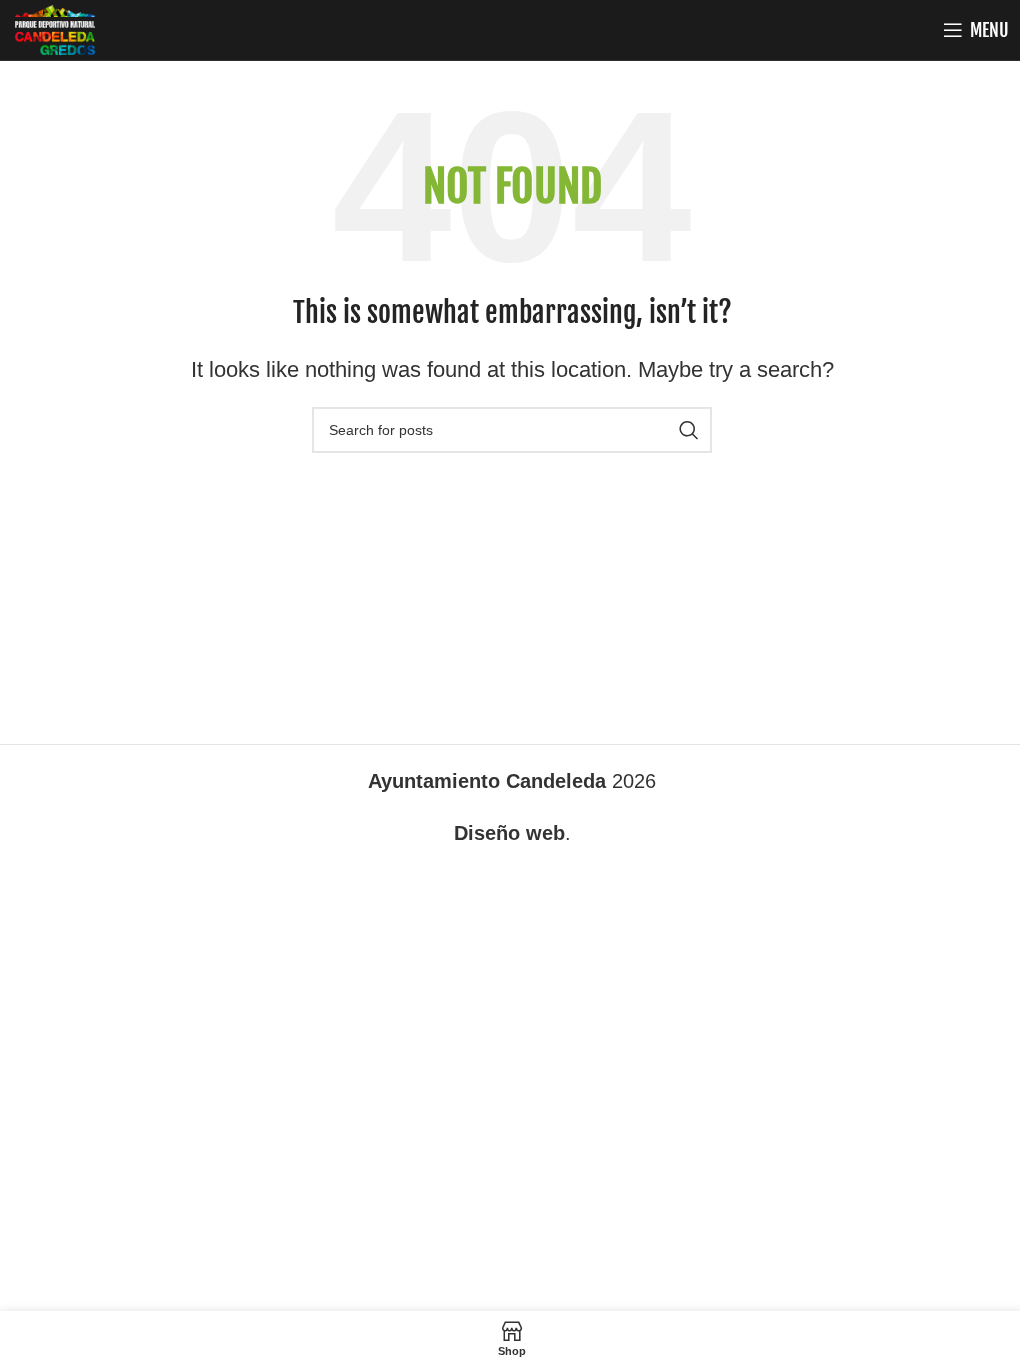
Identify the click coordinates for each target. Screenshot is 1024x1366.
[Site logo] (55, 28)
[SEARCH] (689, 430)
